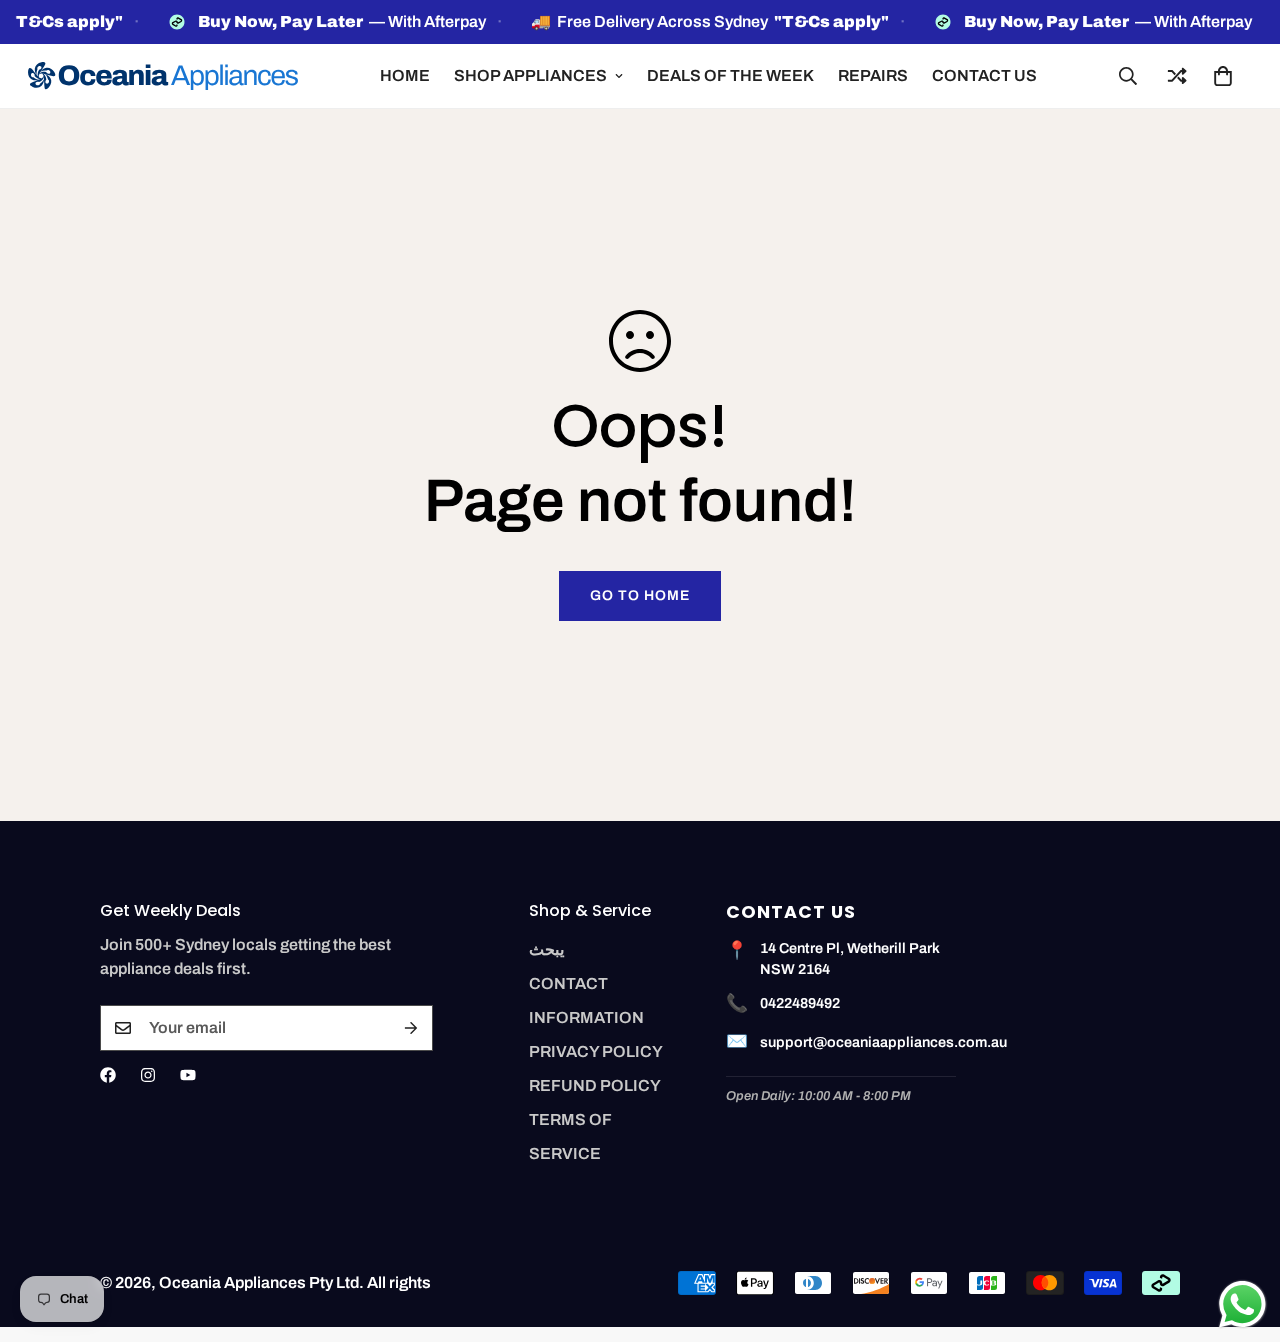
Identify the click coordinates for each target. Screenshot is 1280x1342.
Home (405, 75)
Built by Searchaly (640, 1334)
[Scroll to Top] (1241, 1233)
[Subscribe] (411, 1028)
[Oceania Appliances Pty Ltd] (163, 76)
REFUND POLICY (595, 1085)
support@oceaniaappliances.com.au (883, 1042)
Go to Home (640, 595)
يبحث (546, 949)
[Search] (1128, 76)
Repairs (873, 75)
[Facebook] (108, 1075)
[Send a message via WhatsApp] (1242, 1304)
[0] (1223, 76)
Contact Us (984, 75)
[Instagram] (148, 1075)
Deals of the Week (730, 75)
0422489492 (800, 1003)
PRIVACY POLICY (596, 1051)
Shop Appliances (530, 75)
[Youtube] (188, 1075)
